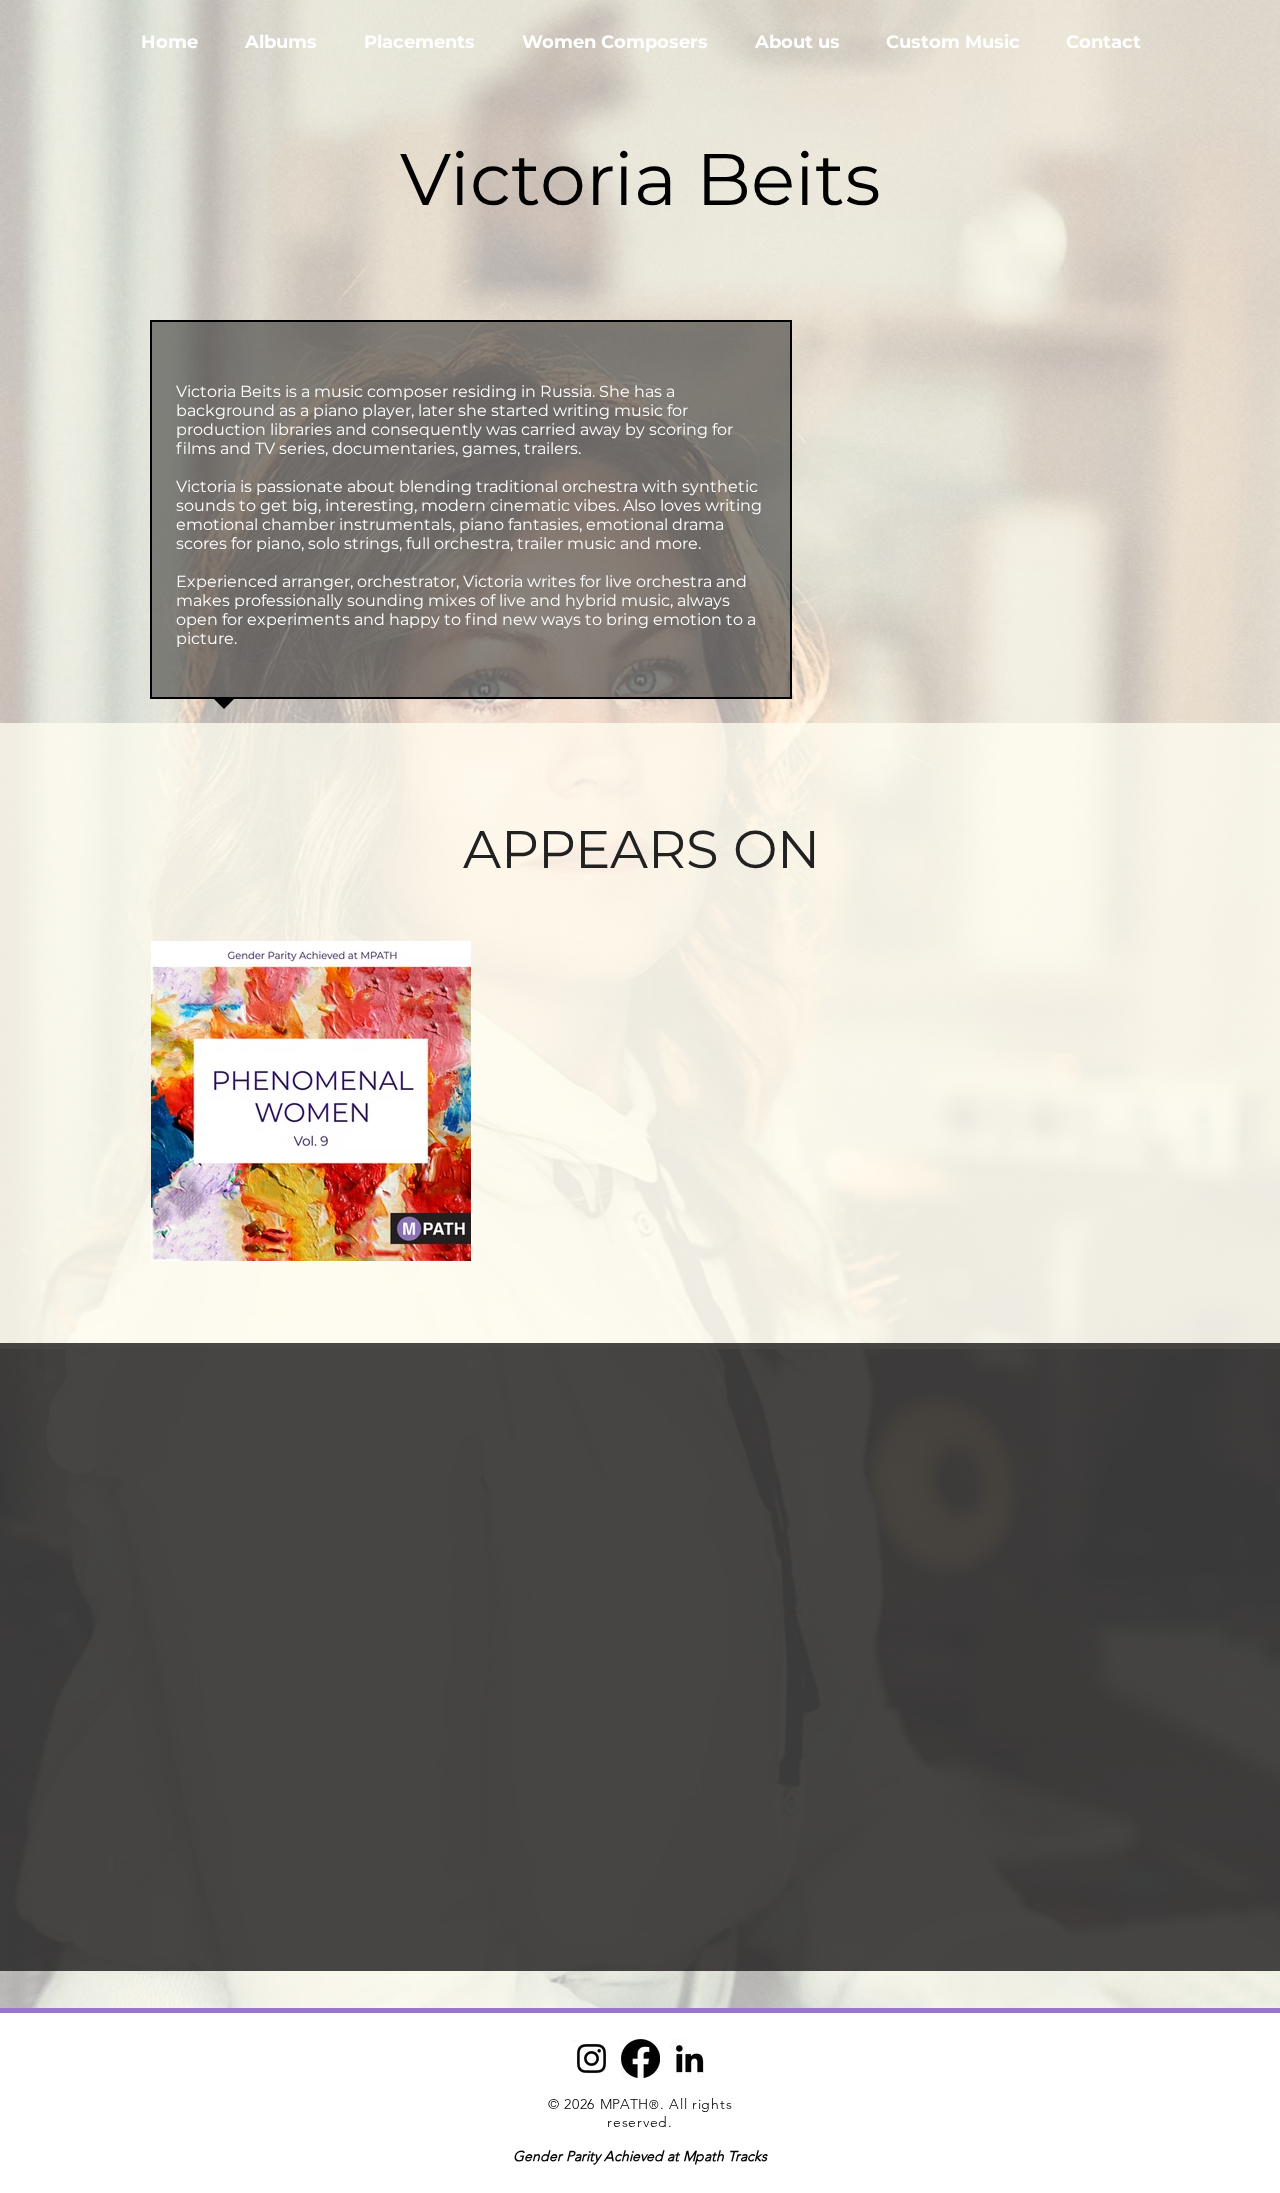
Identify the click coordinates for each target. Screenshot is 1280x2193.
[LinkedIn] (689, 2058)
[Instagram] (591, 2058)
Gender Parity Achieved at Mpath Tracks (640, 2156)
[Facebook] (640, 2058)
